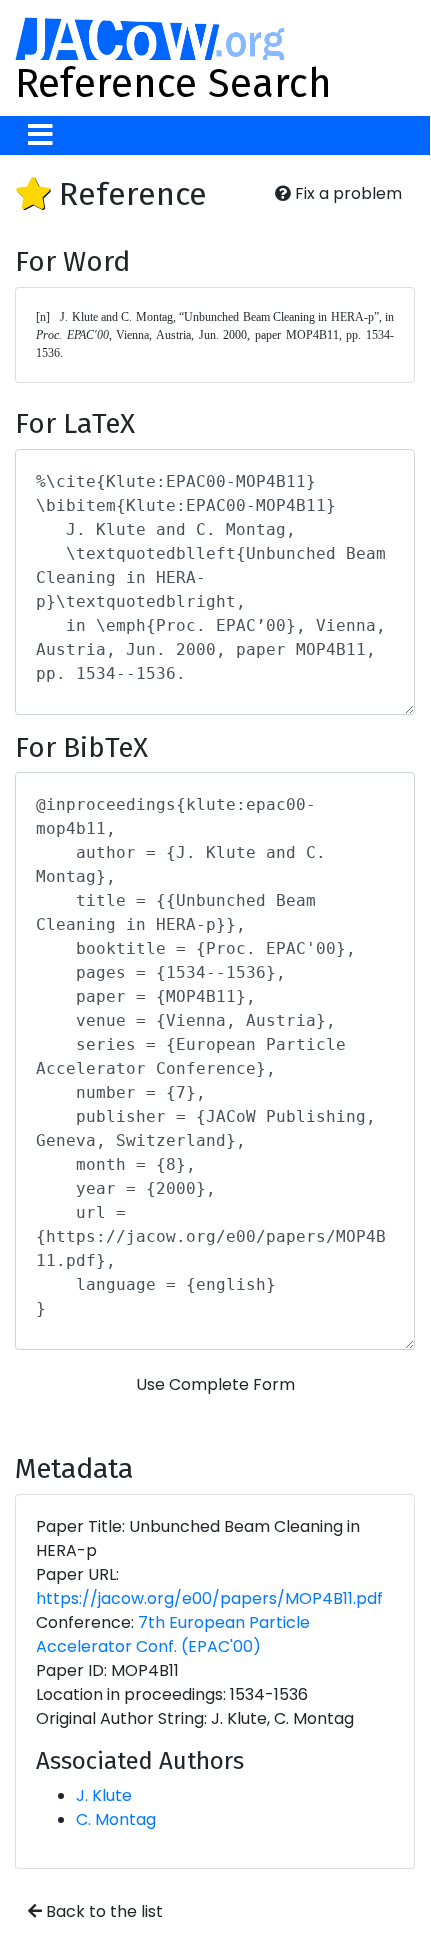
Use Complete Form (215, 1384)
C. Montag (116, 1819)
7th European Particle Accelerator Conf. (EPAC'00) (173, 1634)
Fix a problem (346, 193)
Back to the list (102, 1911)
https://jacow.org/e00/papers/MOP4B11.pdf (209, 1598)
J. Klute (104, 1795)
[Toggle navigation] (40, 135)
